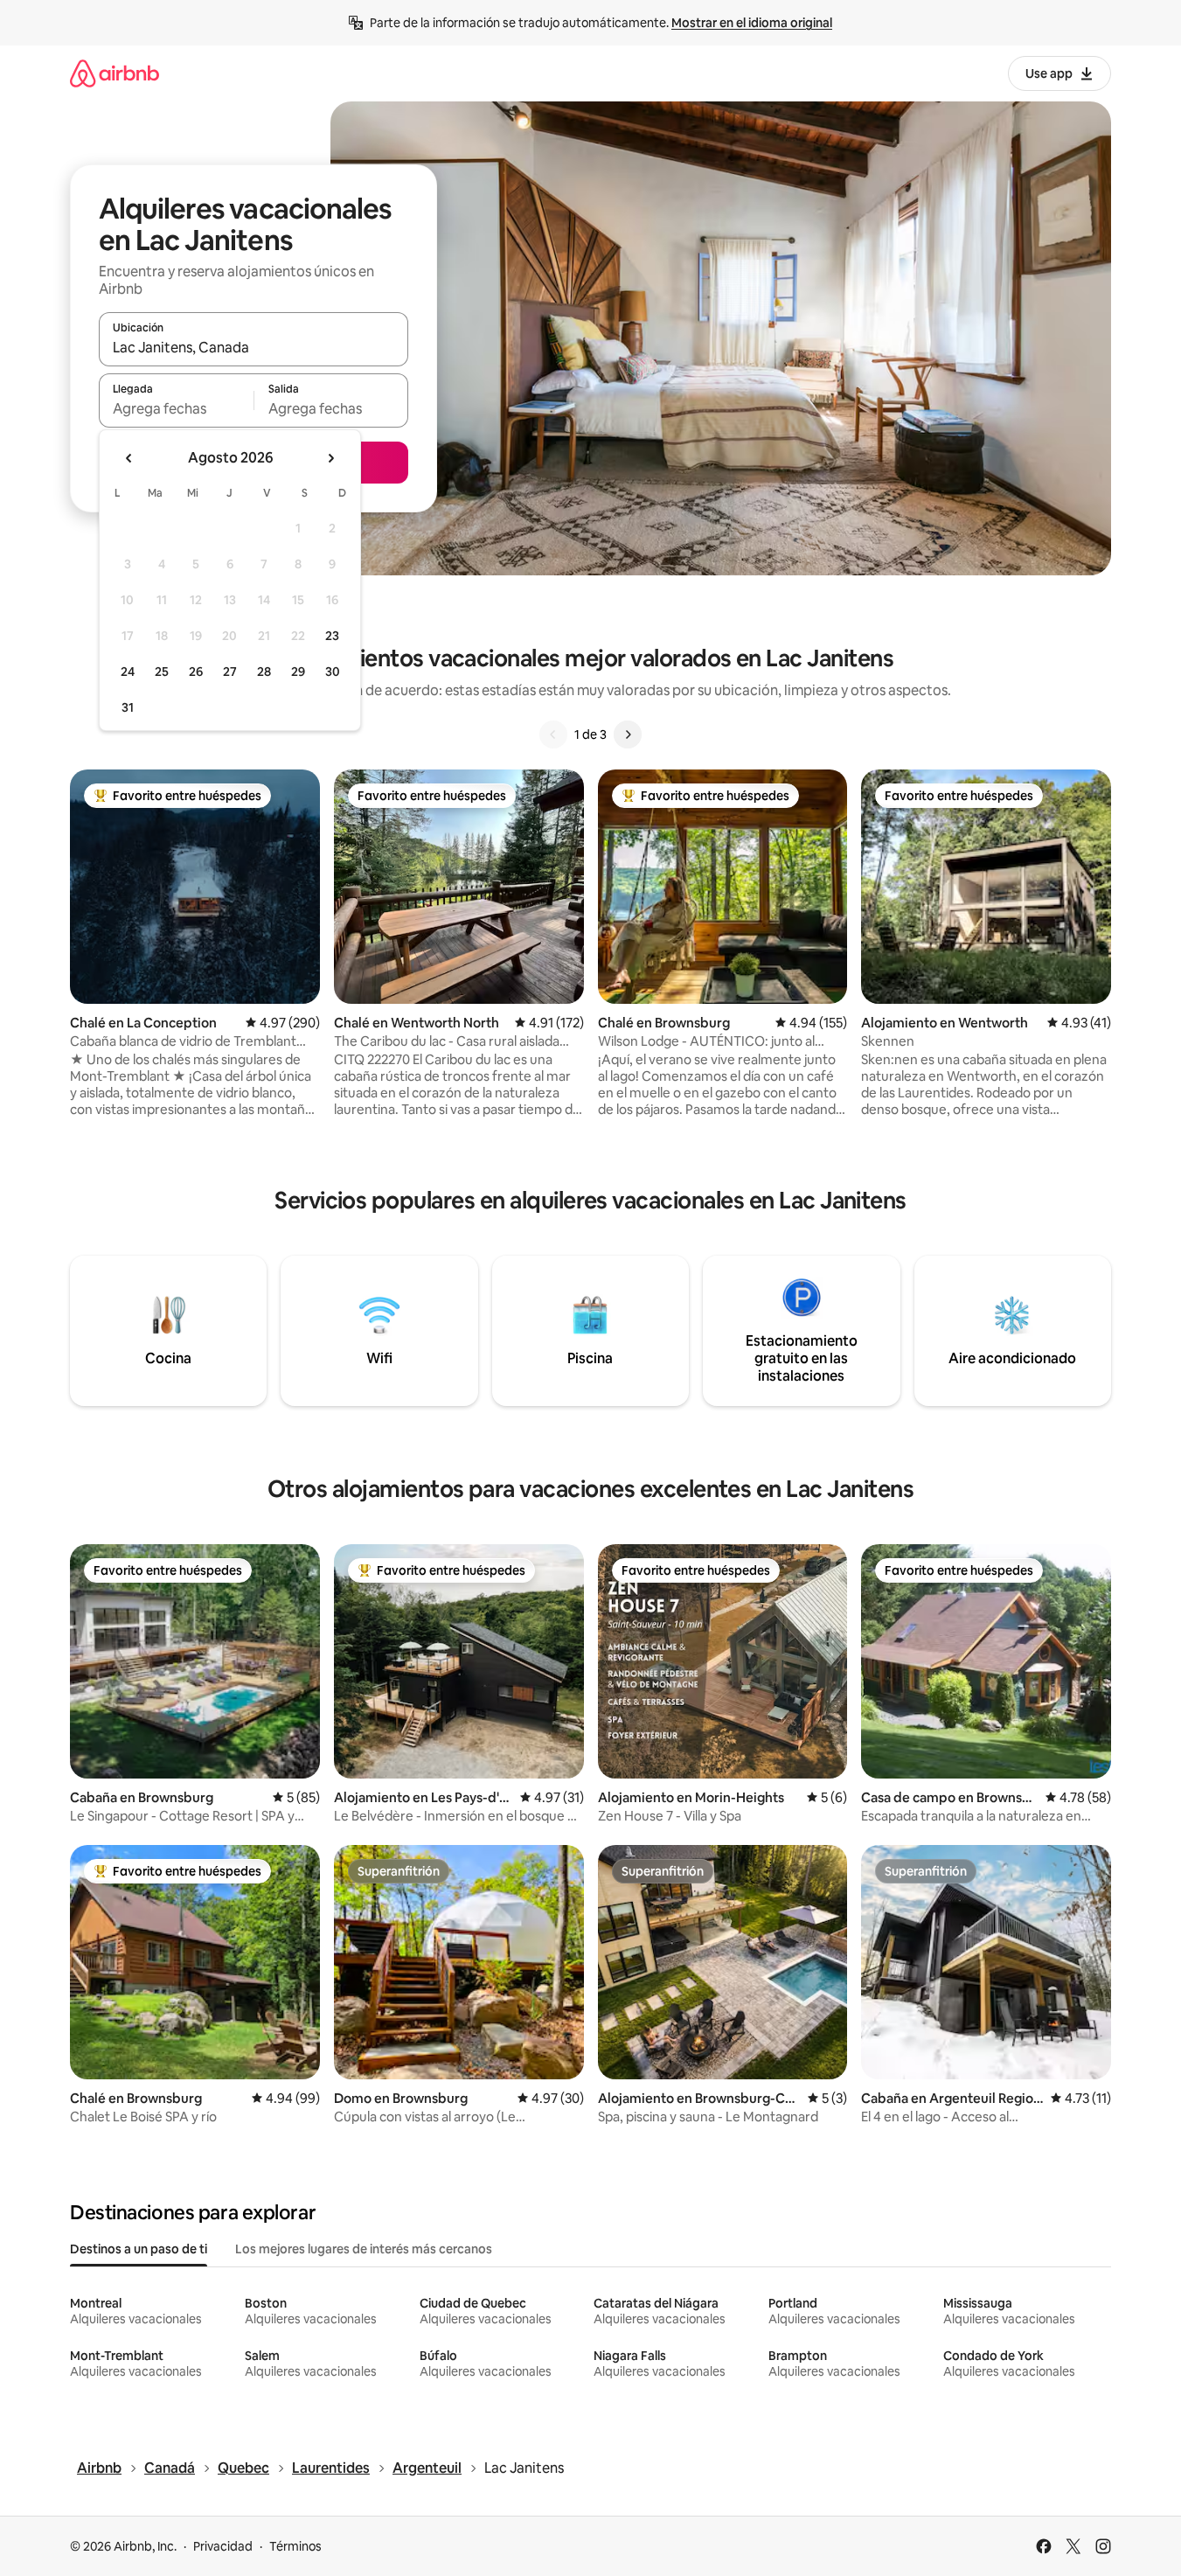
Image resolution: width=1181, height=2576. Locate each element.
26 (196, 672)
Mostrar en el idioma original (752, 23)
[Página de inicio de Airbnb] (115, 73)
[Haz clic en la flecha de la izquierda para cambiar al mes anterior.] (129, 458)
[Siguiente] (628, 735)
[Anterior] (553, 735)
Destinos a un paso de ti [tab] (139, 2249)
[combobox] (254, 347)
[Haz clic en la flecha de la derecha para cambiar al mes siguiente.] (330, 458)
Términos (295, 2546)
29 (298, 672)
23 (332, 636)
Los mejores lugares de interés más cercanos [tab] (364, 2249)
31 (128, 707)
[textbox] (176, 408)
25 (162, 672)
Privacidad (223, 2546)
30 (333, 672)
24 (128, 672)
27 (230, 672)
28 (264, 672)
